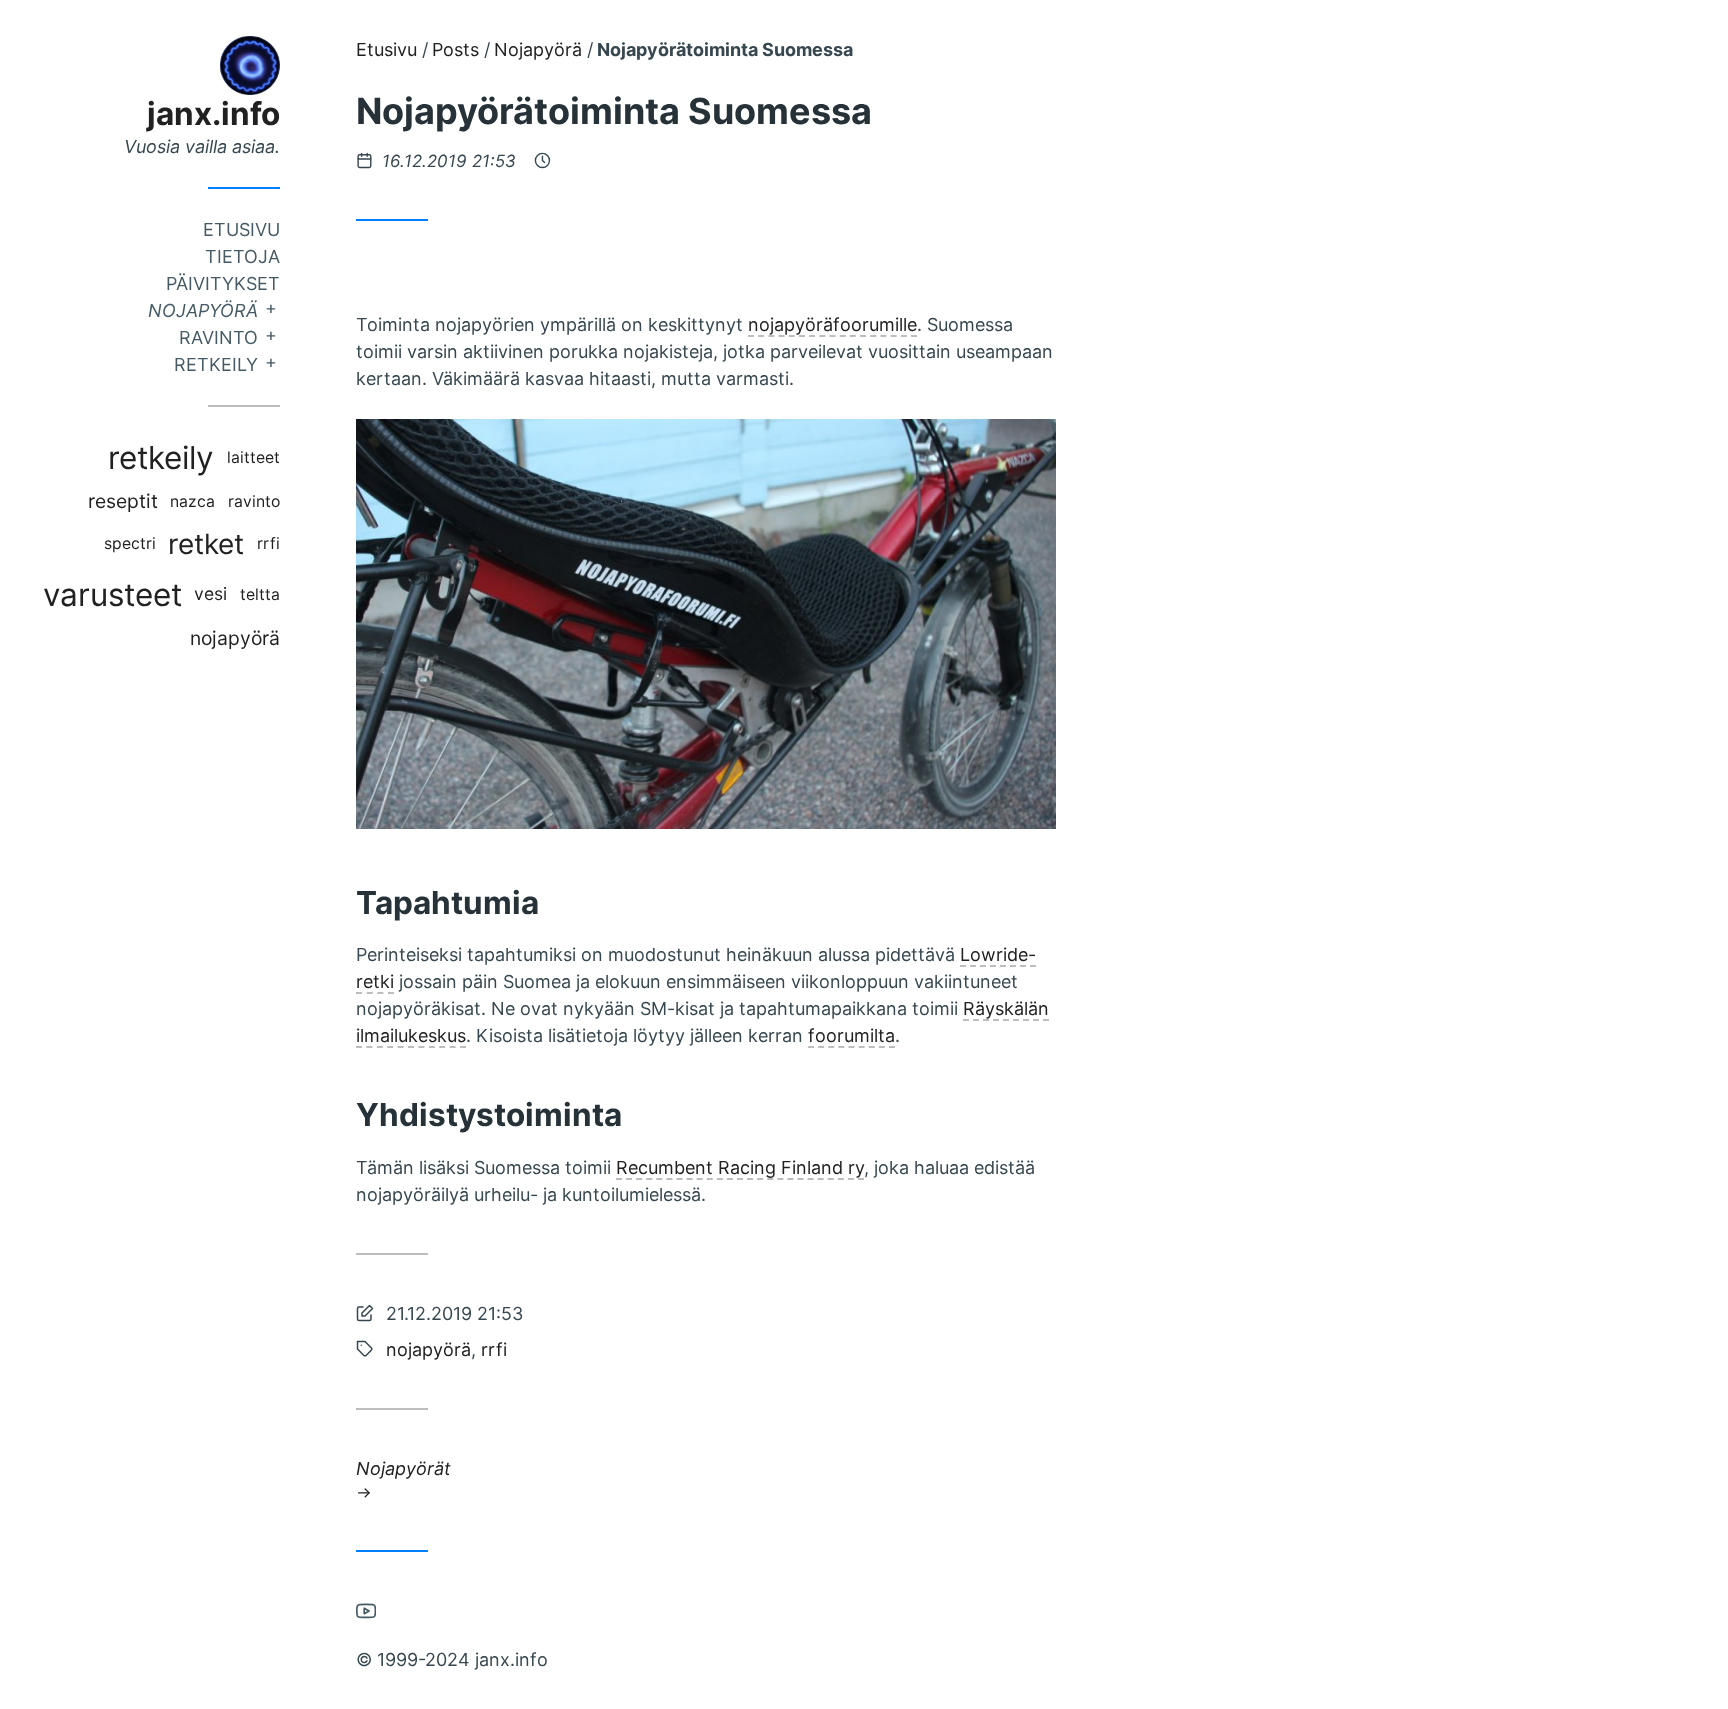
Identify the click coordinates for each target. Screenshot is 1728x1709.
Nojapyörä (203, 310)
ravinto (254, 501)
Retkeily (216, 364)
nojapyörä (235, 638)
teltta (260, 594)
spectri (130, 543)
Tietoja (242, 256)
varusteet (112, 594)
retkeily (161, 457)
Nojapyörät (403, 1467)
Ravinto (218, 337)
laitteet (253, 457)
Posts (455, 49)
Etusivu (241, 229)
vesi (210, 593)
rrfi (268, 543)
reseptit (123, 501)
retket (206, 544)
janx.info (213, 113)
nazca (192, 501)
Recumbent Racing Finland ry (740, 1167)
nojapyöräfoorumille (832, 324)
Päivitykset (223, 283)
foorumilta (851, 1035)
